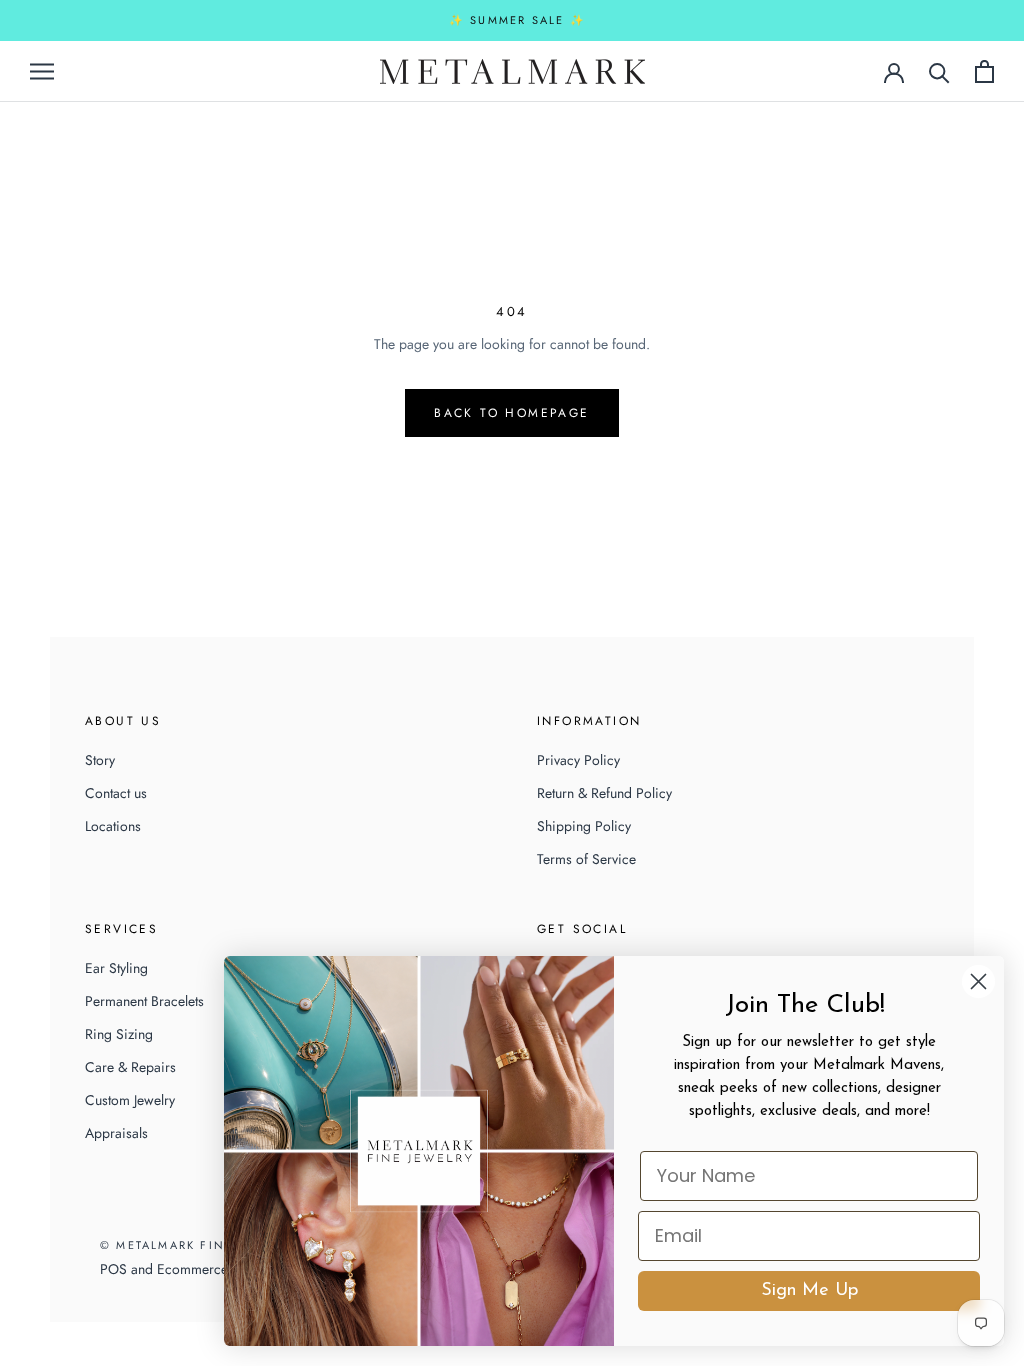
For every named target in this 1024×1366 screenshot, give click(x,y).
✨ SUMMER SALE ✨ (517, 20)
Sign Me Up (809, 1291)
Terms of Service (586, 859)
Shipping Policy (584, 826)
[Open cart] (984, 71)
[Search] (939, 71)
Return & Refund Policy (604, 793)
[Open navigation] (42, 70)
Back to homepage (511, 413)
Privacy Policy (578, 760)
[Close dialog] (978, 981)
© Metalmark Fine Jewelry (198, 1245)
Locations (113, 826)
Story (100, 760)
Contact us (116, 793)
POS (113, 1269)
